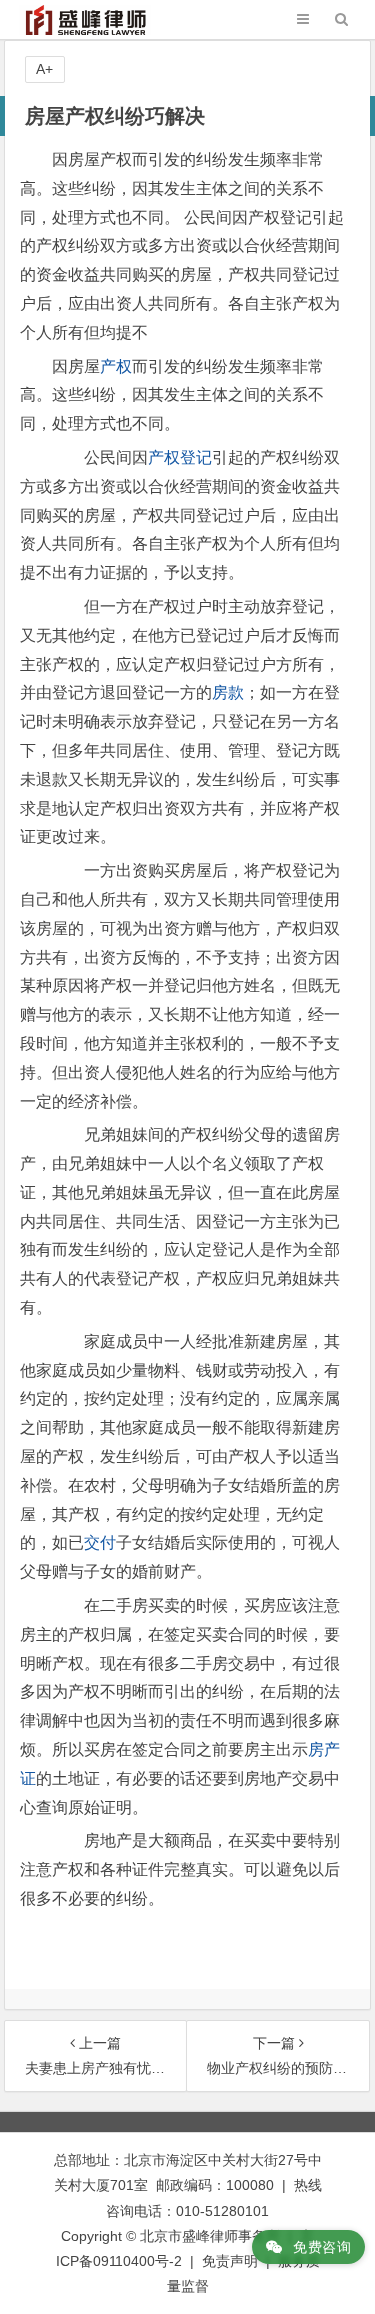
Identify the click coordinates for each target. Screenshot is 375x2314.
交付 (100, 1542)
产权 (116, 366)
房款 (228, 692)
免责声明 (230, 2261)
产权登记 (180, 457)
